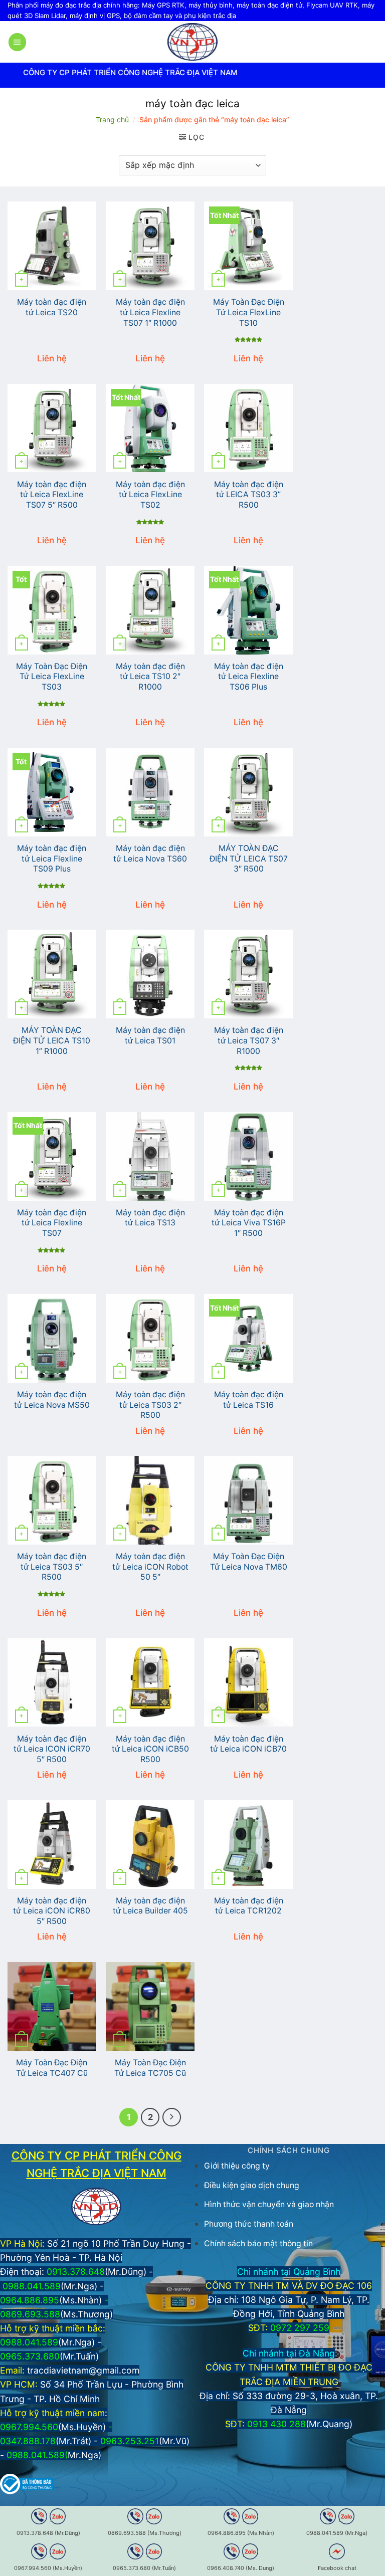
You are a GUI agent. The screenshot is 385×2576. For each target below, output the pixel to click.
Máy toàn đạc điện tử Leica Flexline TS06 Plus (249, 677)
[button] (17, 42)
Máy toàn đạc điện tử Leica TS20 (52, 307)
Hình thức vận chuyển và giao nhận (269, 2204)
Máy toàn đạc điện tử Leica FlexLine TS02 (150, 495)
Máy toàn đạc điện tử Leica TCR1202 (249, 1906)
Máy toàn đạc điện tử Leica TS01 (150, 1035)
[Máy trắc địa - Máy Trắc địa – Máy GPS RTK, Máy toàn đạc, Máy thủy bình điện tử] (192, 42)
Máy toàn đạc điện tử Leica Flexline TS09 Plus (52, 858)
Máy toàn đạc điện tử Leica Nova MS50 (52, 1400)
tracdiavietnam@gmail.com (83, 2370)
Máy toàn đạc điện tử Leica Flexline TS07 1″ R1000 (150, 312)
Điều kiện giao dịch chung (252, 2185)
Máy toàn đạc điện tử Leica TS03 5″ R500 (52, 1567)
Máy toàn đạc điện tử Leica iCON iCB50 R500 (150, 1749)
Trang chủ (112, 120)
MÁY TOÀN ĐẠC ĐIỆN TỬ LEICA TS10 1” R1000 (52, 1040)
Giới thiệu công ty (237, 2166)
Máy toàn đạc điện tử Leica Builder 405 (150, 1906)
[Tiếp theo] (172, 2117)
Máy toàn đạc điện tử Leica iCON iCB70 (248, 1744)
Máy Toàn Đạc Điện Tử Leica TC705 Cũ (150, 2068)
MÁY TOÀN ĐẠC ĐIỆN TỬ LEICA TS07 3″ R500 (249, 858)
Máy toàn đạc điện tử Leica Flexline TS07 (52, 1223)
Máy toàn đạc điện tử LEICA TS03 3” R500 (249, 495)
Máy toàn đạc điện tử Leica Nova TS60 (150, 853)
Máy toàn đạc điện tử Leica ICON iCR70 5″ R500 (52, 1749)
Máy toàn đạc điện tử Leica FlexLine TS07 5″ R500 (52, 495)
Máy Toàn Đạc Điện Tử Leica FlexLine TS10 (249, 312)
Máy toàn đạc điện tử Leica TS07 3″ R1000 (249, 1040)
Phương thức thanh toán (249, 2224)
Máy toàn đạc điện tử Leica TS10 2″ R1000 (150, 677)
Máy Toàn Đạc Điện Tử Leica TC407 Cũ (52, 2068)
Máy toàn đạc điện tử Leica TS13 (150, 1218)
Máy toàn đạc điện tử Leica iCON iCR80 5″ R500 (52, 1911)
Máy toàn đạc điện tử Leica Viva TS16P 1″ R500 (249, 1223)
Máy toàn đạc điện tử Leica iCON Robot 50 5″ (150, 1567)
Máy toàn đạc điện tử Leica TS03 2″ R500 (150, 1405)
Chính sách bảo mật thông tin (258, 2243)
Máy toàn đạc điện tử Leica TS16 (249, 1400)
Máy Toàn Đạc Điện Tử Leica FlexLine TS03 (52, 677)
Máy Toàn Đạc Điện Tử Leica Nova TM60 (249, 1562)
